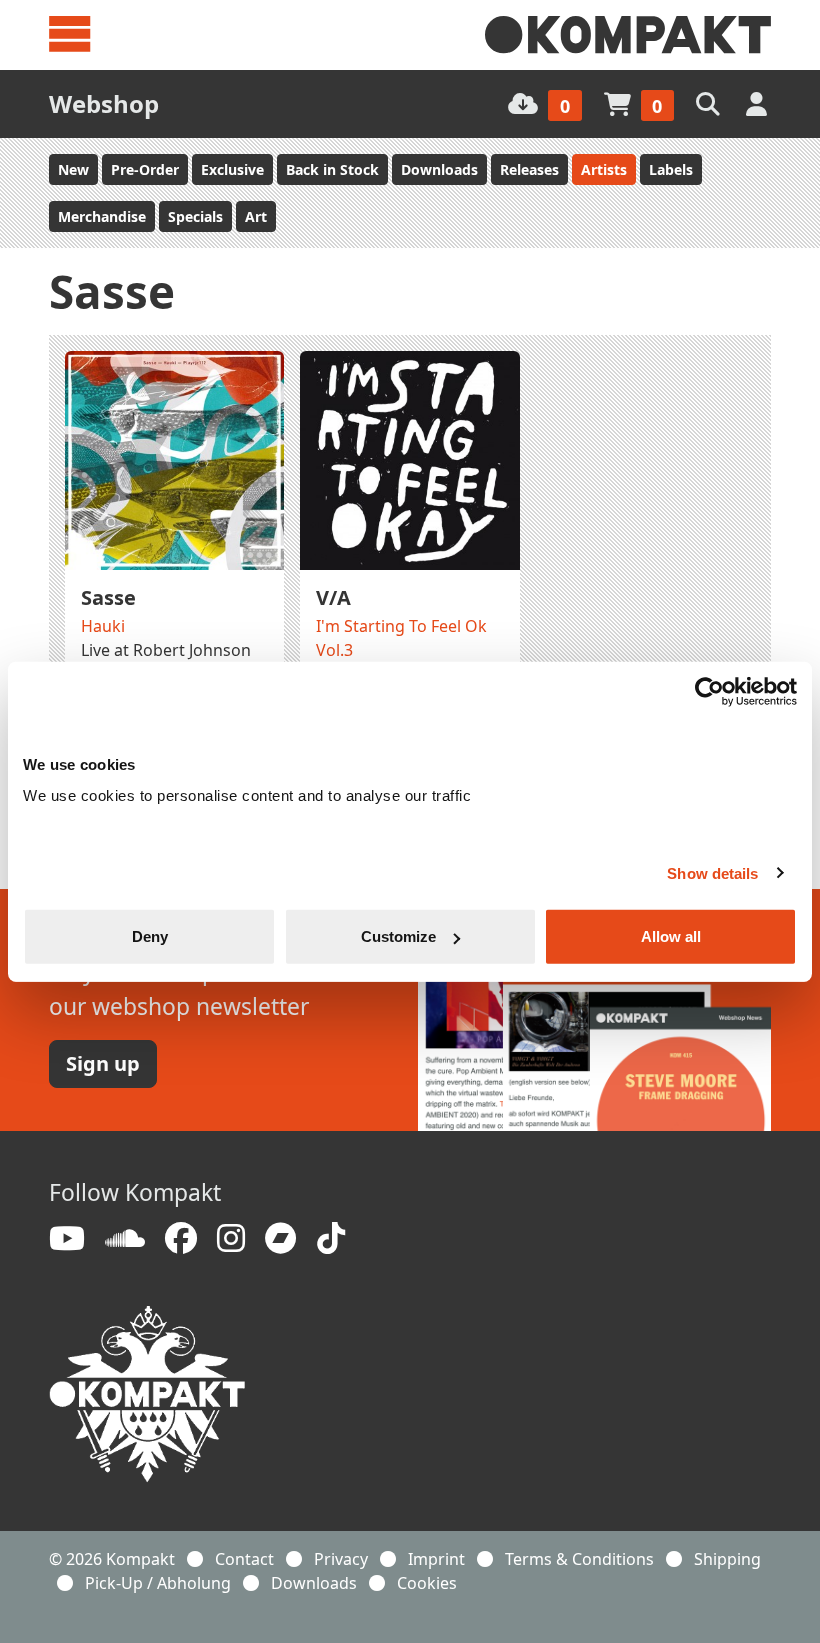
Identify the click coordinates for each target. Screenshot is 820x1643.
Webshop (104, 103)
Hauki (103, 626)
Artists (604, 169)
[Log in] (758, 103)
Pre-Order (145, 169)
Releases (529, 169)
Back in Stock (332, 169)
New (73, 169)
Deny (150, 936)
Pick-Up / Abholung (158, 1583)
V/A (333, 597)
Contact (244, 1559)
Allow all (671, 936)
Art (256, 216)
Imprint (436, 1559)
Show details (712, 872)
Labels (671, 169)
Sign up (103, 1063)
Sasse (108, 597)
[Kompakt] (628, 35)
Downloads (439, 169)
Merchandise (102, 216)
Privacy (341, 1559)
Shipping (727, 1559)
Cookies (427, 1583)
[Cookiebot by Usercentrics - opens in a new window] (709, 691)
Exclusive (232, 169)
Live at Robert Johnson (166, 650)
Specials (195, 216)
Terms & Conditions (579, 1559)
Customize (398, 936)
